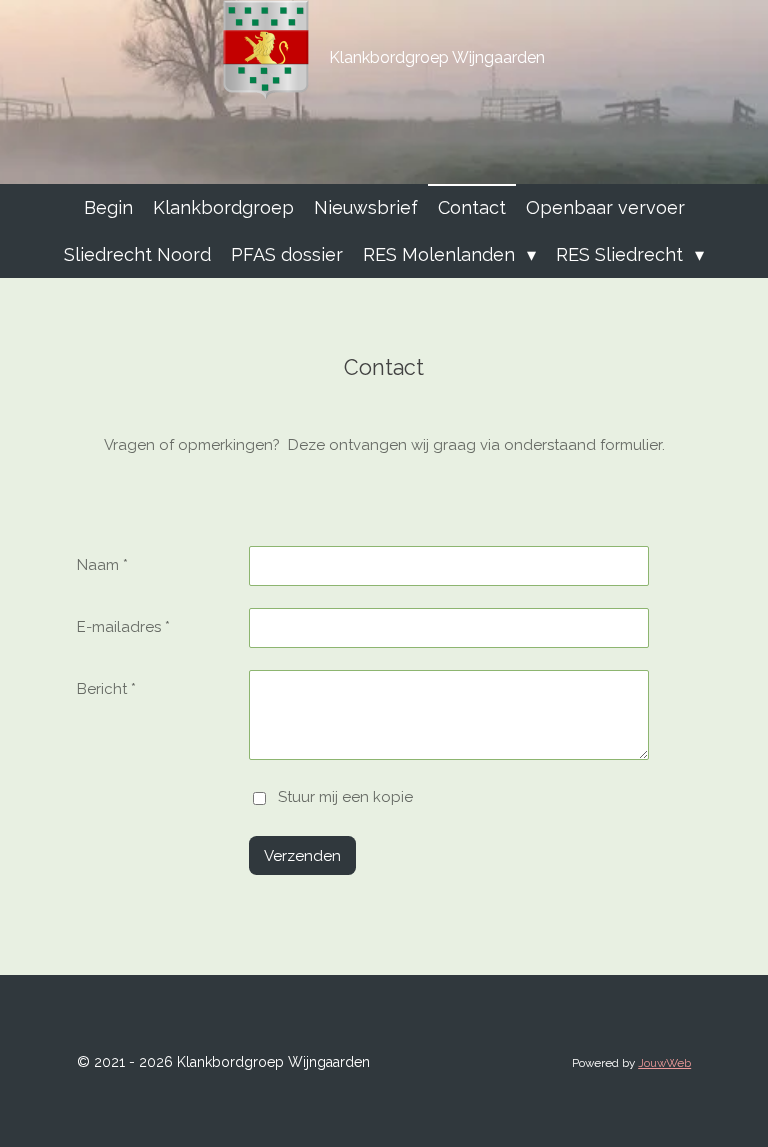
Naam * (102, 565)
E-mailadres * (123, 627)
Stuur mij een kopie (345, 797)
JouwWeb (664, 1063)
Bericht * (106, 689)
